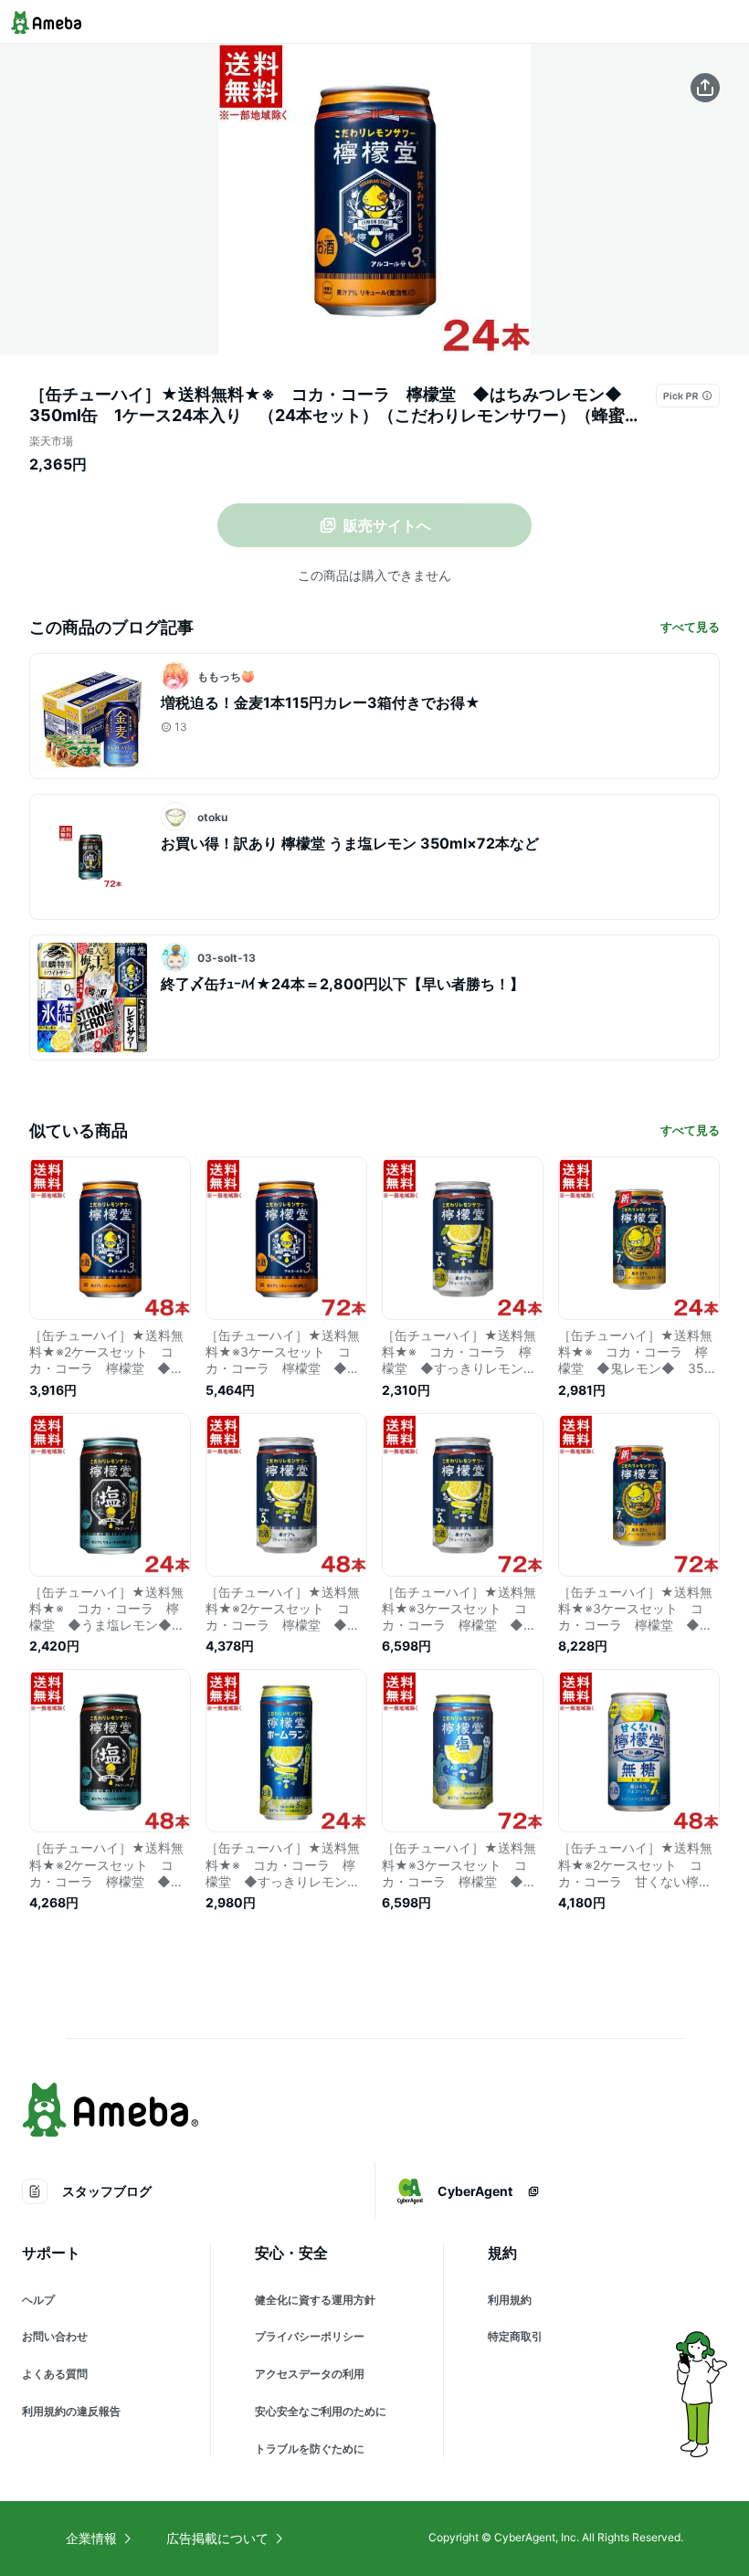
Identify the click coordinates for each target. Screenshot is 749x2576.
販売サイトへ (387, 525)
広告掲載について (217, 2538)
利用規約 (510, 2300)
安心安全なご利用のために (321, 2411)
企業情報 (91, 2538)
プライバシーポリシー (310, 2336)
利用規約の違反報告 (71, 2411)
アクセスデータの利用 (310, 2374)
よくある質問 (55, 2374)
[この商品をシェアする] (705, 88)
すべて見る (690, 627)
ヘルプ (38, 2300)
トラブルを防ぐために (310, 2449)
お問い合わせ (55, 2336)
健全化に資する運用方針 (315, 2300)
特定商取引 (515, 2336)
